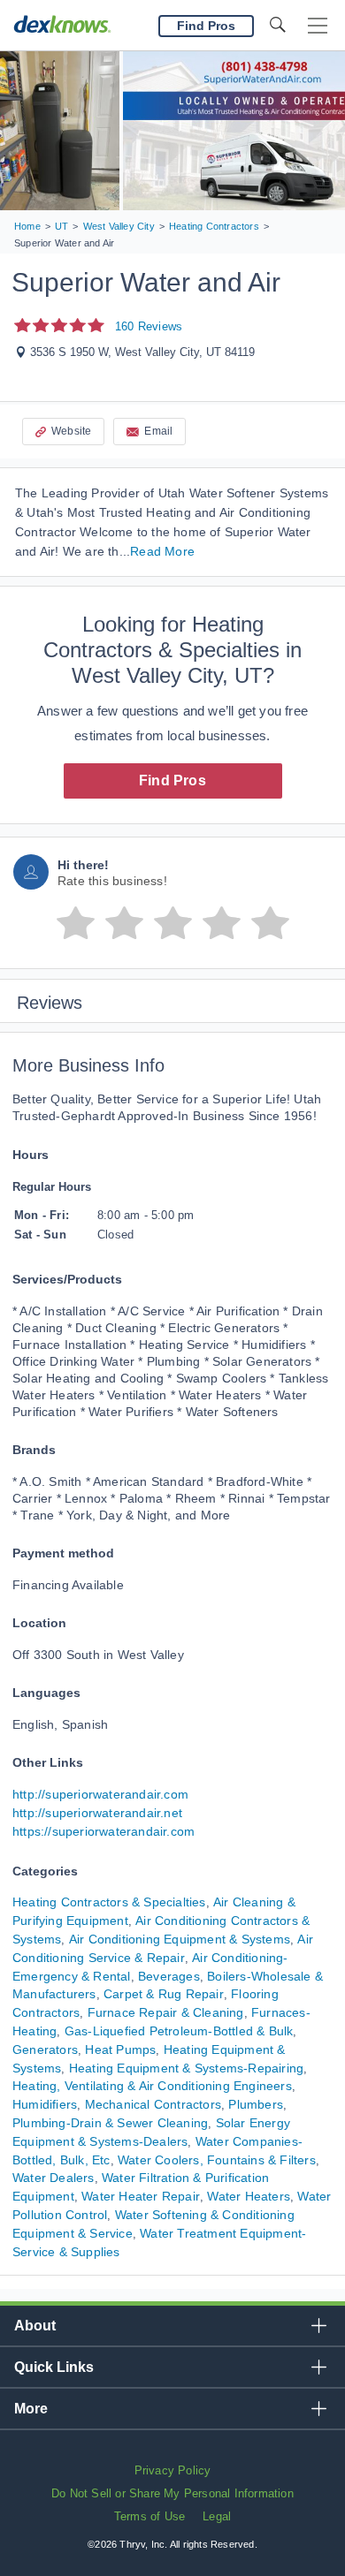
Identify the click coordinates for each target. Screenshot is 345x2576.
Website (71, 431)
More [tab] (31, 2409)
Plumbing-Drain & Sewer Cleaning (110, 2123)
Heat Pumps (120, 2049)
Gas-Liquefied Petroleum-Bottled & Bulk (179, 2031)
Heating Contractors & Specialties (109, 1902)
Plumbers (256, 2104)
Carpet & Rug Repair (164, 1994)
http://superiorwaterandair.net (97, 1813)
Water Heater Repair (141, 2196)
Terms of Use (149, 2516)
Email (158, 431)
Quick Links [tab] (54, 2367)
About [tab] (35, 2326)
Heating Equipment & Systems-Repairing (186, 2068)
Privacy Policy (173, 2470)
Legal (217, 2516)
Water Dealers (54, 2178)
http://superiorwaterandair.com (100, 1794)
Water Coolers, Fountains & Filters (217, 2160)
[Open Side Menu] (318, 26)
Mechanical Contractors (153, 2104)
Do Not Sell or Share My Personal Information (172, 2493)
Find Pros (172, 780)
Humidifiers (45, 2104)
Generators (45, 2049)
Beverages (169, 1976)
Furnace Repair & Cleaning (166, 2012)
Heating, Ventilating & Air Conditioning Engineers (152, 2086)
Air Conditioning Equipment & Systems (180, 1939)
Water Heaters (249, 2196)
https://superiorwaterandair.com (103, 1831)
